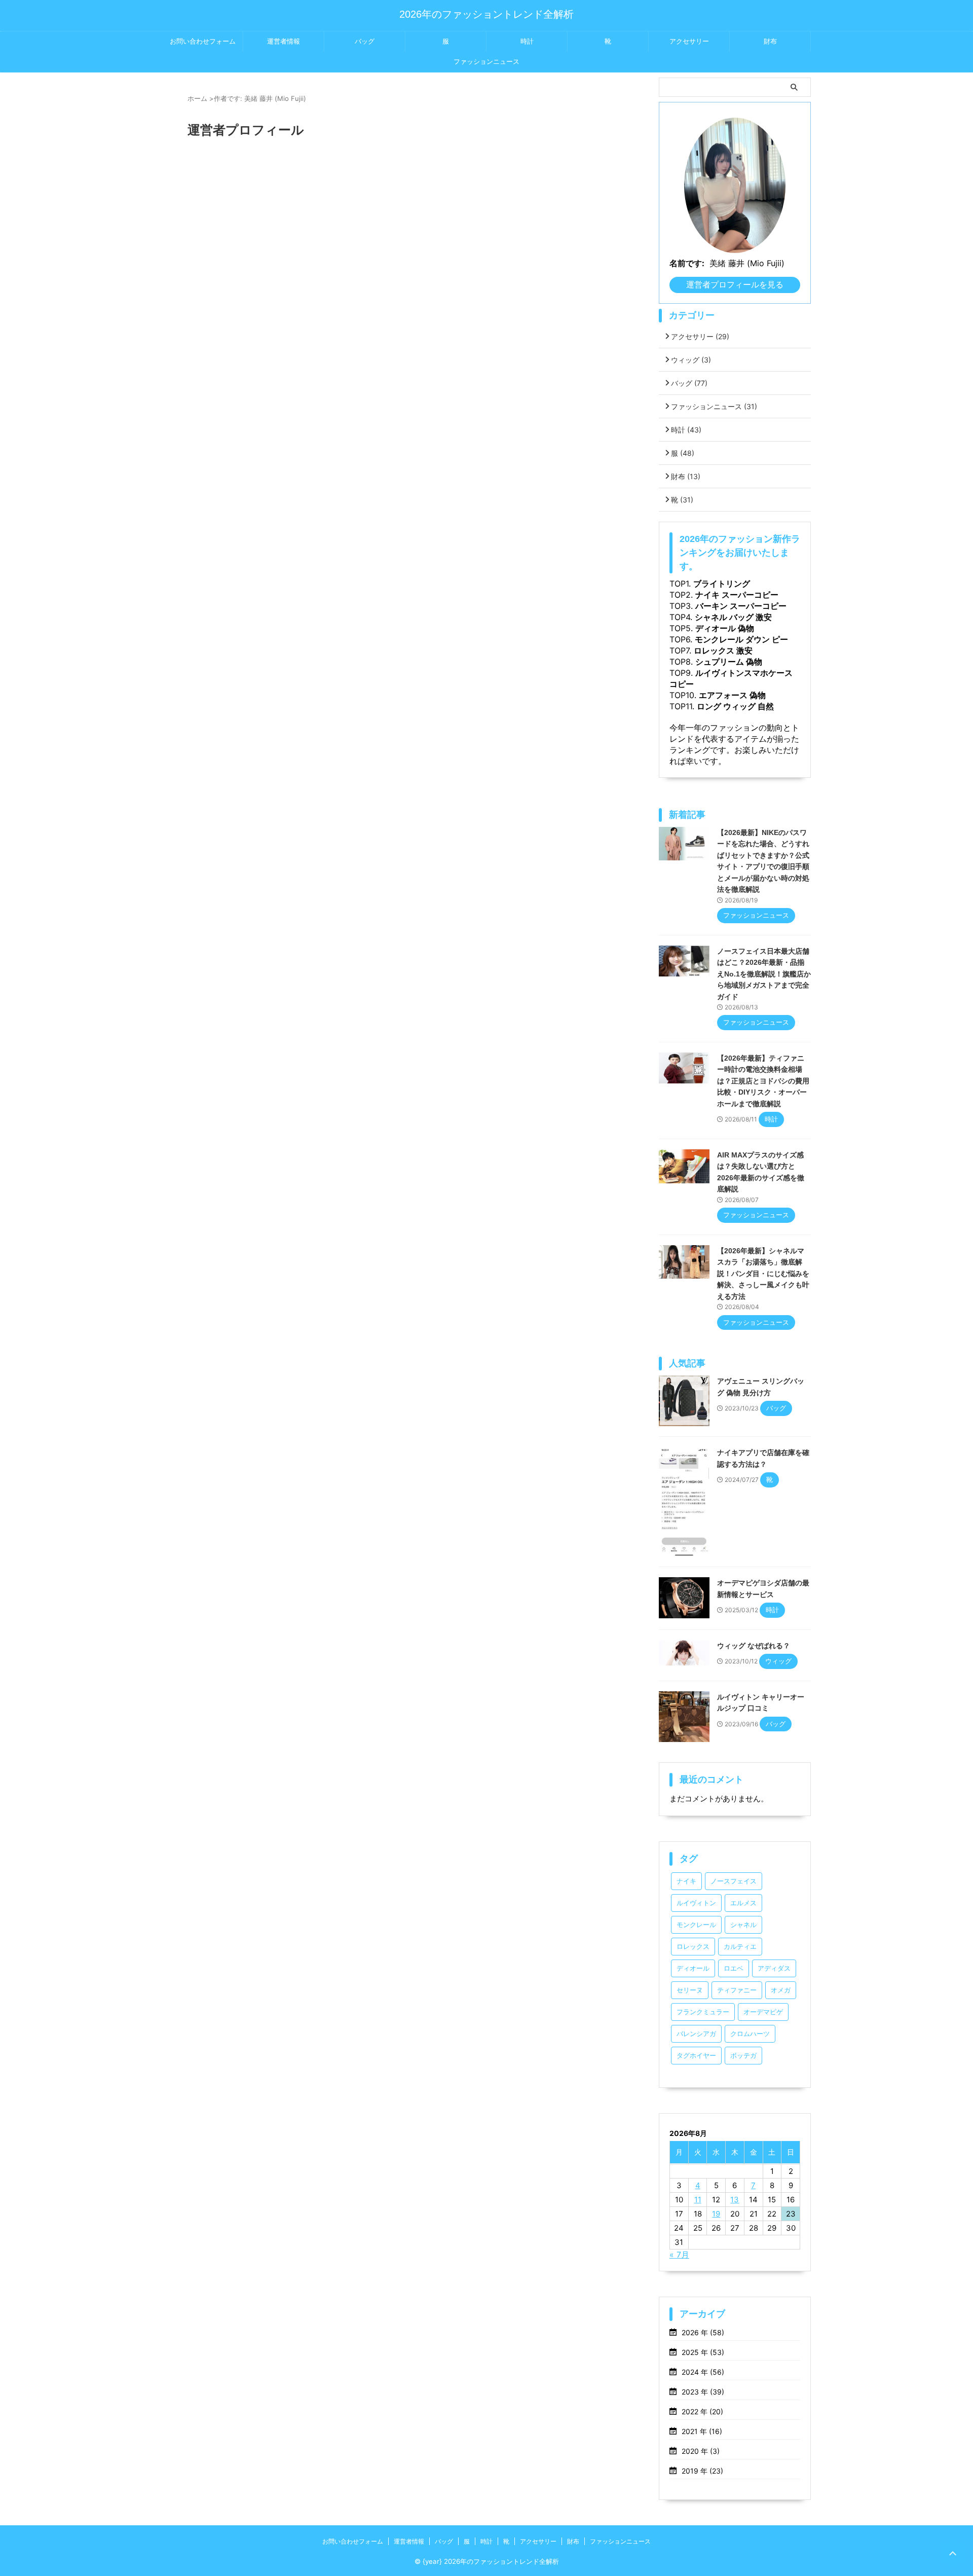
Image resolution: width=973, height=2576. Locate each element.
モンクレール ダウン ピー (741, 639)
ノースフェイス (734, 1881)
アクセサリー (689, 41)
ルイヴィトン (696, 1903)
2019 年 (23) (702, 2471)
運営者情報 (284, 41)
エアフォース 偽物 (732, 695)
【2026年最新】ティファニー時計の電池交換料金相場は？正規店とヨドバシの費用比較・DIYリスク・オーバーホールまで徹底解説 (763, 1081)
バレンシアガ (696, 2034)
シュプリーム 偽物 (729, 662)
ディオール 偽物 (725, 628)
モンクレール (696, 1925)
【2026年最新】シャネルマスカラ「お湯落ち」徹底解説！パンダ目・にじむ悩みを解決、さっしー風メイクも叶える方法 (763, 1274)
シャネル (743, 1925)
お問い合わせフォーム (203, 41)
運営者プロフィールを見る (735, 284)
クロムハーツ (750, 2034)
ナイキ (686, 1881)
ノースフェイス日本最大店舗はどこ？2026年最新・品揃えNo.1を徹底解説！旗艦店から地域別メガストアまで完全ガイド (764, 974)
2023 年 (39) (703, 2392)
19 (716, 2214)
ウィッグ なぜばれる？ (754, 1646)
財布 (770, 41)
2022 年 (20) (702, 2411)
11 (698, 2200)
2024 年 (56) (703, 2372)
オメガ (781, 1990)
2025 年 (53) (703, 2352)
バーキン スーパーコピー (741, 606)
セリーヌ (690, 1990)
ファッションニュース (486, 62)
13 (735, 2200)
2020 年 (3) (701, 2451)
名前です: (687, 263)
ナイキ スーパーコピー (737, 595)
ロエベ (734, 1968)
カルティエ (740, 1947)
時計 (527, 41)
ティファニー (737, 1990)
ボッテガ (743, 2056)
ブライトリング (722, 584)
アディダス (774, 1968)
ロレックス (693, 1947)
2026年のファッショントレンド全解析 (486, 14)
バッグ (365, 41)
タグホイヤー (696, 2056)
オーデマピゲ (763, 2012)
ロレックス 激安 (723, 650)
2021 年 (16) (702, 2431)
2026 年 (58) (703, 2332)
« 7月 (679, 2255)
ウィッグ (691, 360)
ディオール (693, 1968)
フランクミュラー (703, 2012)
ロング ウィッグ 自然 (735, 706)
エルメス (743, 1903)
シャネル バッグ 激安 (733, 617)
